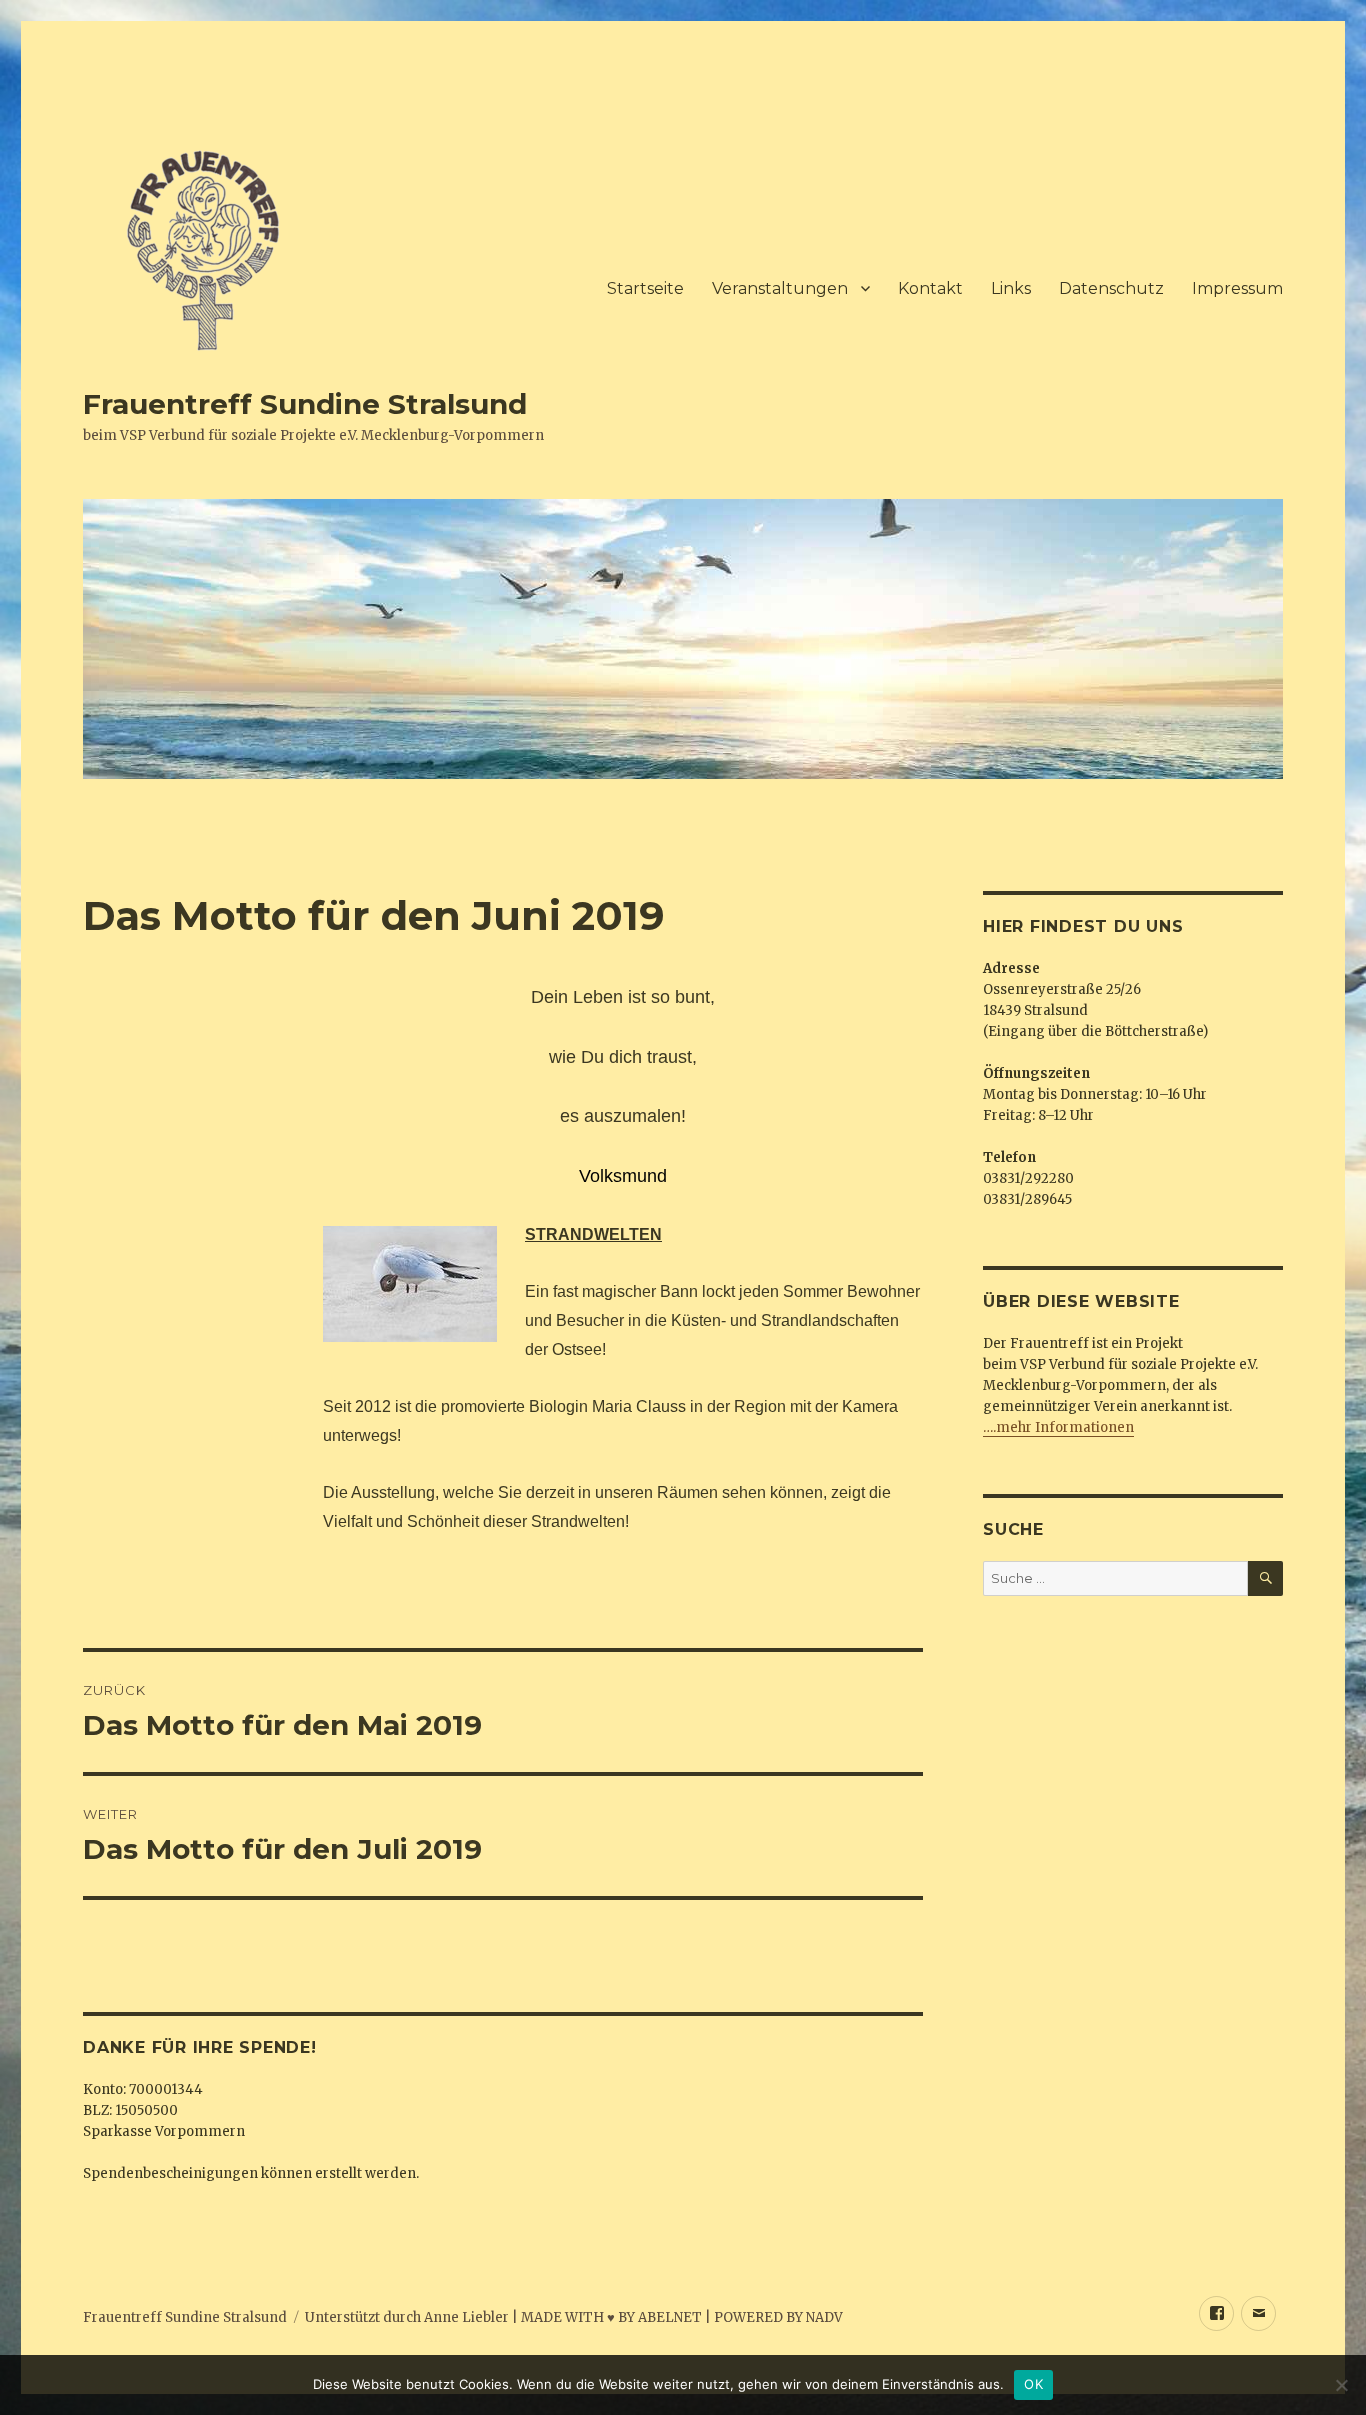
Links (1011, 288)
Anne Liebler (466, 2317)
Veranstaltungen (780, 288)
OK (1033, 2384)
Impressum (1237, 288)
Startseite (645, 288)
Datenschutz (1111, 288)
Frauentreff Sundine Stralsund (305, 404)
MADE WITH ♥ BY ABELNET (611, 2317)
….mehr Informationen (1058, 1427)
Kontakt (930, 288)
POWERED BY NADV (778, 2317)
